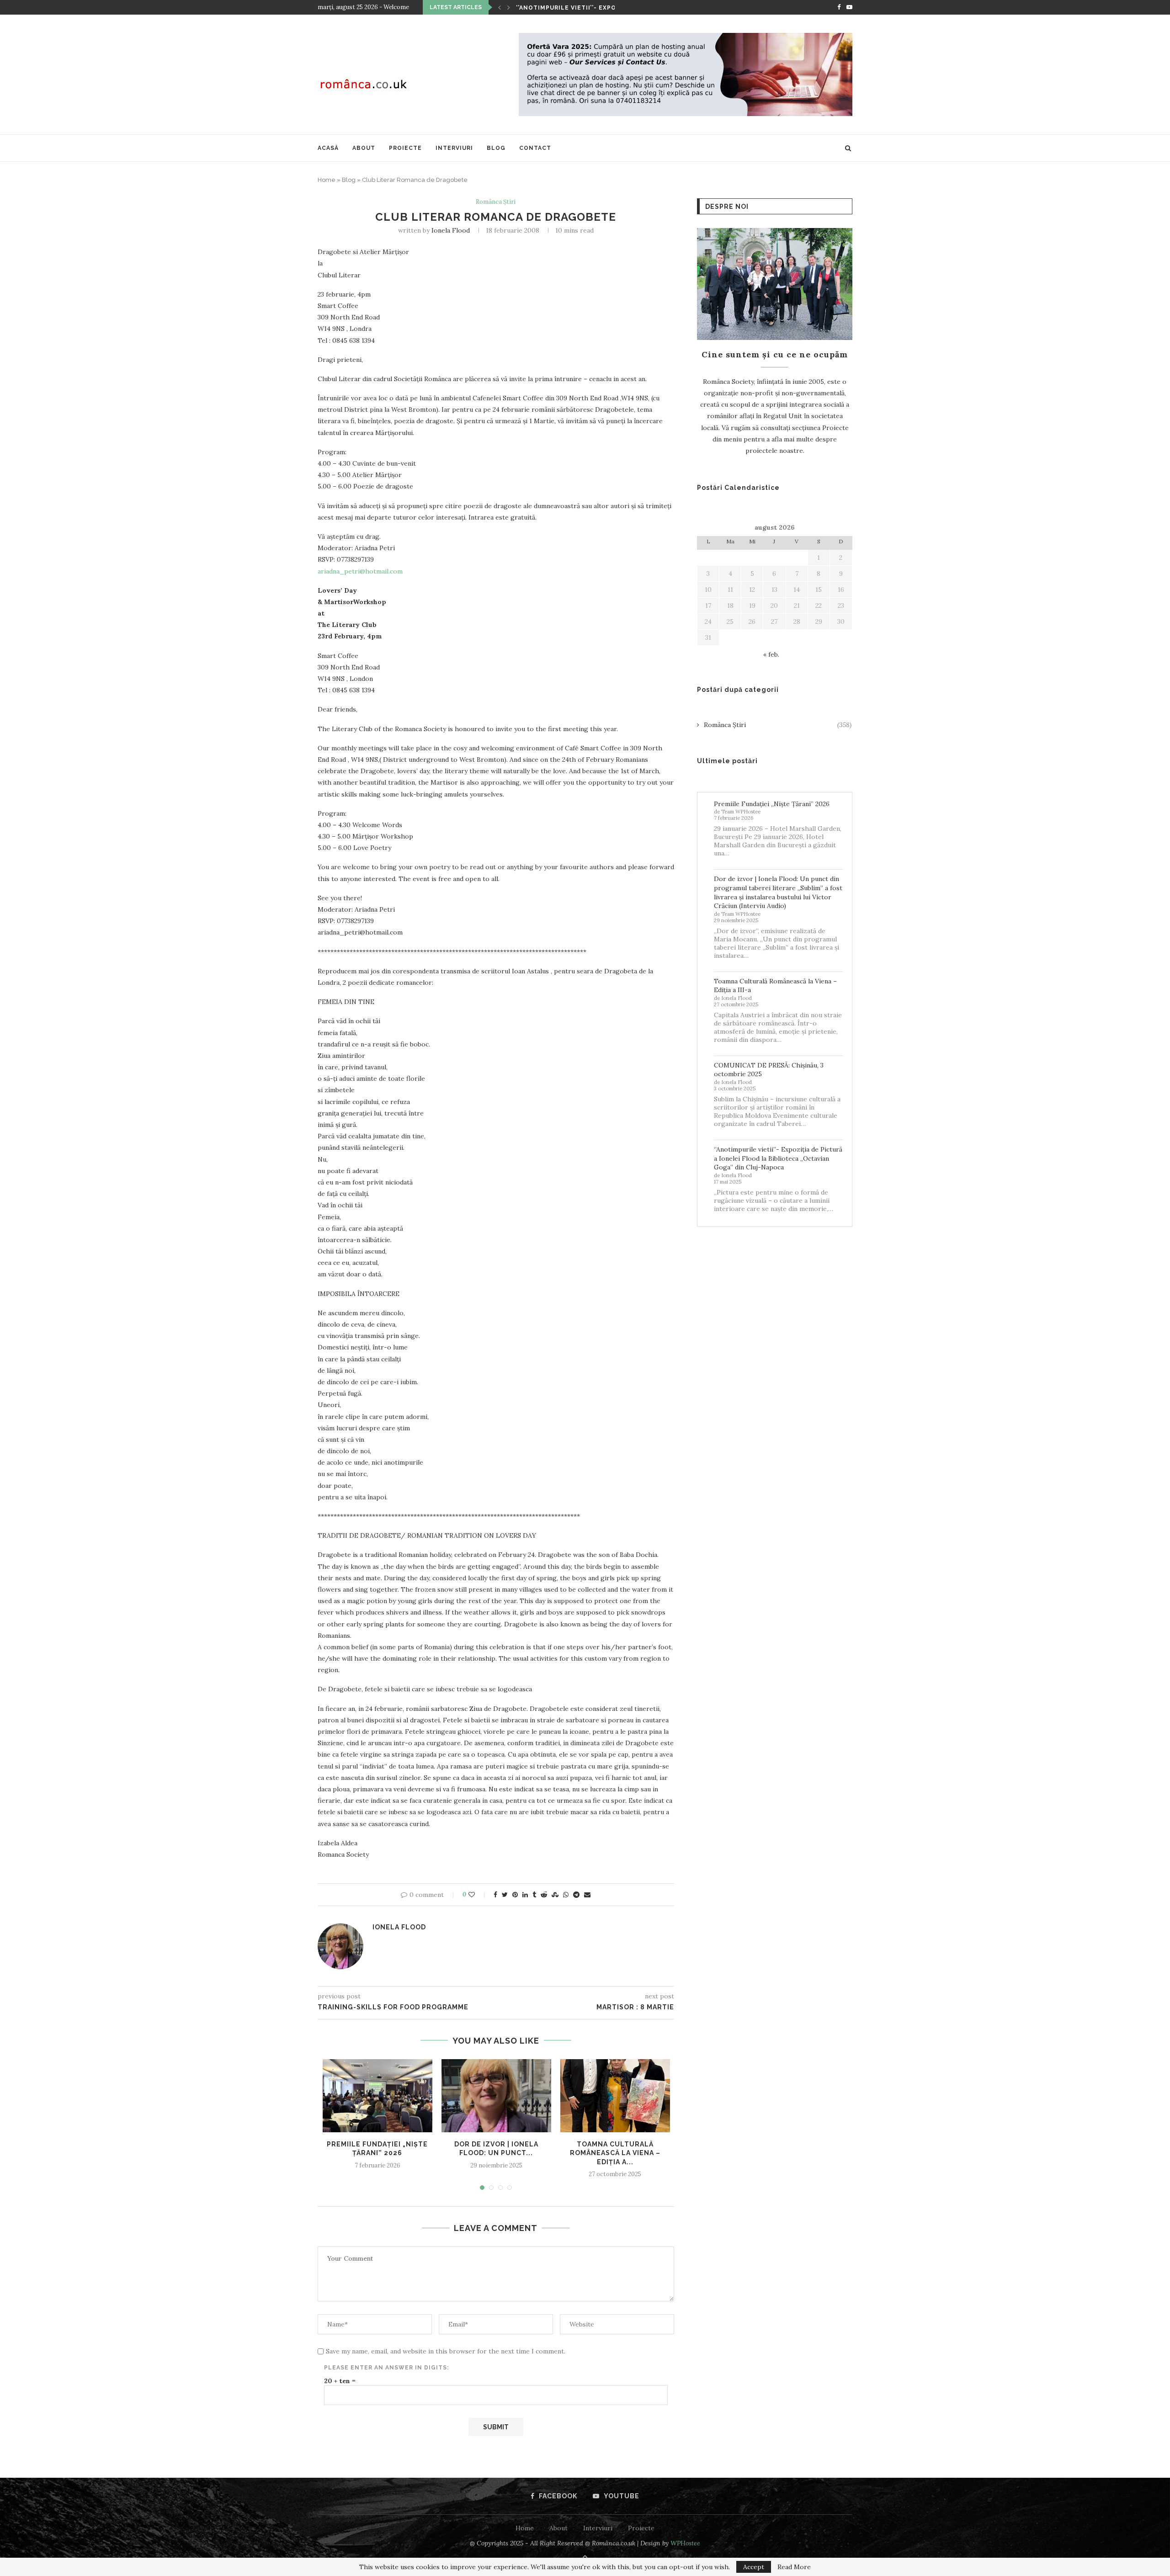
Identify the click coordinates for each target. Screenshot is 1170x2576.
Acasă (328, 148)
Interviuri (454, 148)
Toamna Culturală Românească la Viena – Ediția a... (615, 2153)
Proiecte (405, 148)
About (364, 148)
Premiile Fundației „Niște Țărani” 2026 (772, 804)
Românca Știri (496, 202)
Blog (496, 148)
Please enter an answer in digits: (386, 2368)
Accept (754, 2567)
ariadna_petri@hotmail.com (360, 571)
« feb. (771, 654)
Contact (535, 148)
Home (327, 180)
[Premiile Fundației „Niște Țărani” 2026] (378, 2096)
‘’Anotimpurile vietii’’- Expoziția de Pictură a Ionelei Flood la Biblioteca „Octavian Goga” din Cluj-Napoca (778, 1158)
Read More (794, 2567)
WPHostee (685, 2543)
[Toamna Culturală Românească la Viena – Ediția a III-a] (615, 2096)
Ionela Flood (451, 230)
